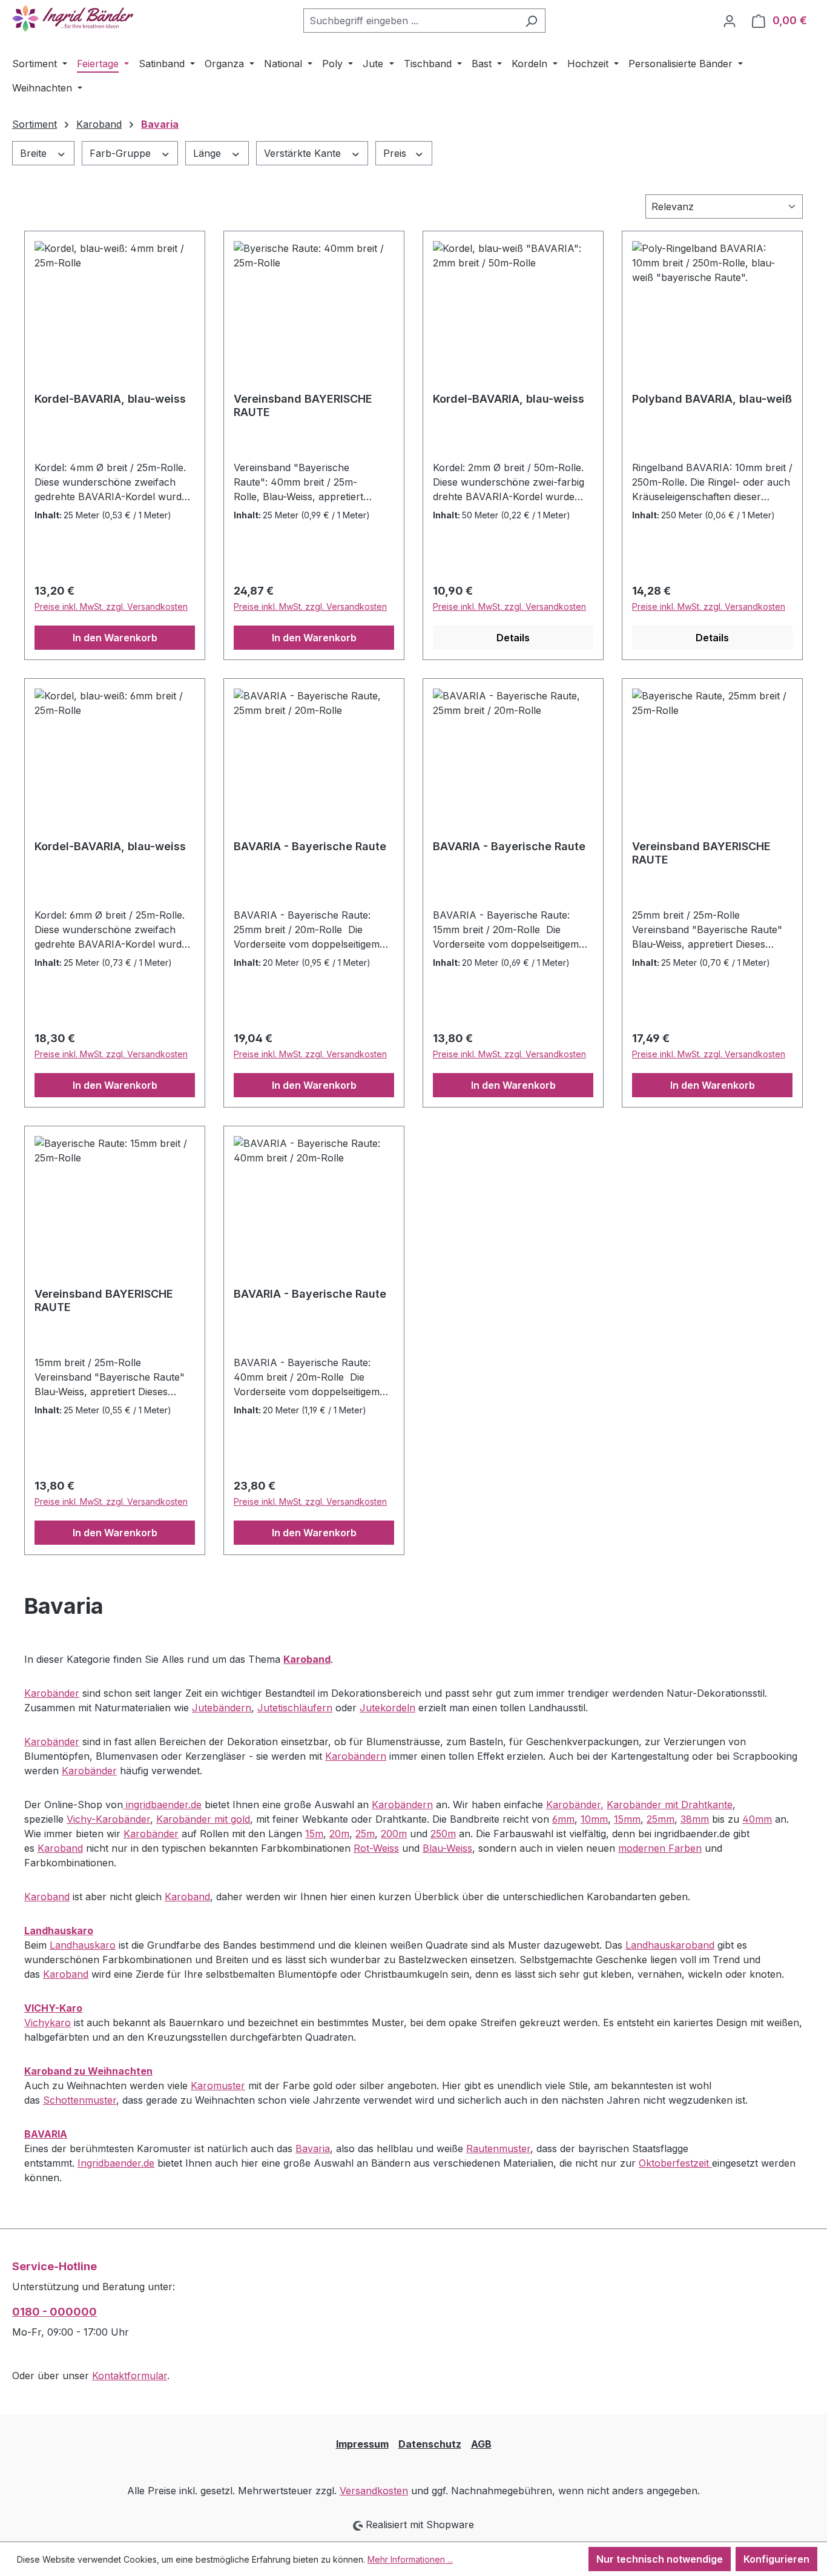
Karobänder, (575, 1805)
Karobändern (356, 1756)
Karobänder (52, 1693)
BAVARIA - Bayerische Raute (310, 846)
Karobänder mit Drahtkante (670, 1805)
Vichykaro (48, 2023)
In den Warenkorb (115, 638)
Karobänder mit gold (203, 1819)
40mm (757, 1819)
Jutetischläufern (295, 1708)
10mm (594, 1819)
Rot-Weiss (376, 1848)
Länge (209, 153)
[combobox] (410, 21)
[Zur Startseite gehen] (73, 18)
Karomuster (218, 2086)
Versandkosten (374, 2491)
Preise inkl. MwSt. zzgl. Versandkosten (111, 606)
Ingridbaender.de (116, 2163)
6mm (563, 1819)
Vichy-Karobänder (108, 1819)
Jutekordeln (387, 1708)
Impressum (362, 2444)
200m (394, 1834)
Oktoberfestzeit (675, 2163)
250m (443, 1834)
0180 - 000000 (54, 2312)
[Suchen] (531, 21)
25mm (661, 1819)
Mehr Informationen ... (410, 2559)
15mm (627, 1819)
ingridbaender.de (162, 1805)
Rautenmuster (498, 2148)
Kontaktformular (130, 2376)
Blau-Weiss (447, 1848)
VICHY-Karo (53, 2008)
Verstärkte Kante (304, 153)
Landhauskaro (59, 1930)
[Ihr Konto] (730, 21)
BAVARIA (46, 2134)
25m (365, 1834)
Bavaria (313, 2148)
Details (513, 638)
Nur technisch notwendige (660, 2559)
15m (314, 1834)
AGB (481, 2444)
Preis (396, 153)
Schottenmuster (80, 2100)
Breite (35, 153)
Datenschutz (430, 2444)
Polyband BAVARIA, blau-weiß (712, 399)
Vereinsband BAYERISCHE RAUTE (303, 405)
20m (339, 1834)
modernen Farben (660, 1848)
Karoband (60, 1848)
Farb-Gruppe (122, 153)
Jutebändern (222, 1708)
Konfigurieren (776, 2559)
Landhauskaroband (670, 1945)
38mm (695, 1819)
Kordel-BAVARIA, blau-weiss (110, 399)
